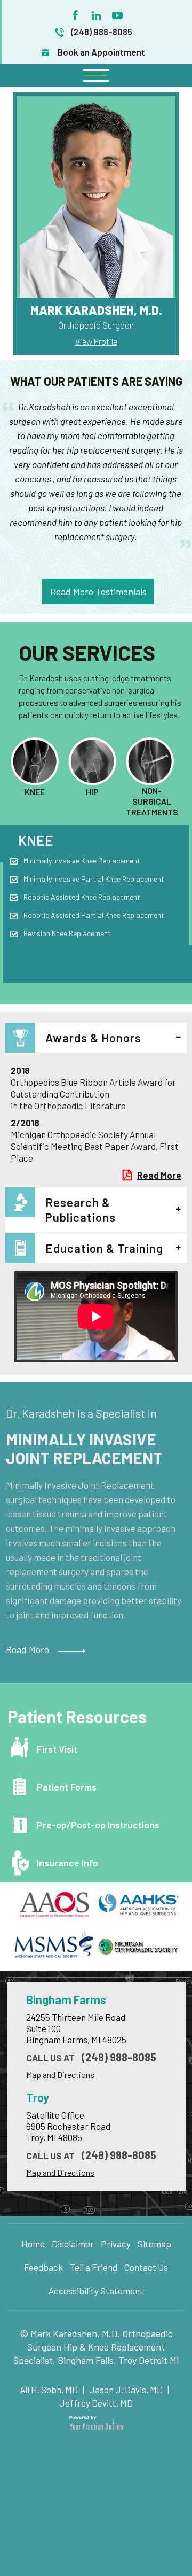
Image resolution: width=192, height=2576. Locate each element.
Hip (29, 840)
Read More (159, 1175)
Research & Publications (81, 1210)
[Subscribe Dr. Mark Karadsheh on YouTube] (117, 13)
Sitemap (154, 2244)
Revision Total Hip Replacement (74, 915)
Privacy (116, 2244)
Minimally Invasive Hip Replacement (79, 879)
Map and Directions (60, 2075)
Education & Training (104, 1248)
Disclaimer (73, 2244)
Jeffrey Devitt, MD (96, 2403)
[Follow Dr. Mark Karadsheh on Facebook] (75, 13)
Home (33, 2244)
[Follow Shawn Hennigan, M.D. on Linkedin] (96, 13)
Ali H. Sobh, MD (50, 2390)
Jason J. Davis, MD (126, 2390)
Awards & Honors (93, 1038)
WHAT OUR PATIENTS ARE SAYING (96, 381)
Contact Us (146, 2267)
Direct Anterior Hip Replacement (75, 861)
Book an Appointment (101, 52)
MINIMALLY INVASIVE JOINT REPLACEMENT (84, 1448)
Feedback (43, 2267)
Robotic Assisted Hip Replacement (79, 897)
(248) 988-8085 (102, 32)
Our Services (87, 652)
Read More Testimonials (98, 592)
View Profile (96, 341)
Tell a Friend (94, 2267)
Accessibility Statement (96, 2291)
